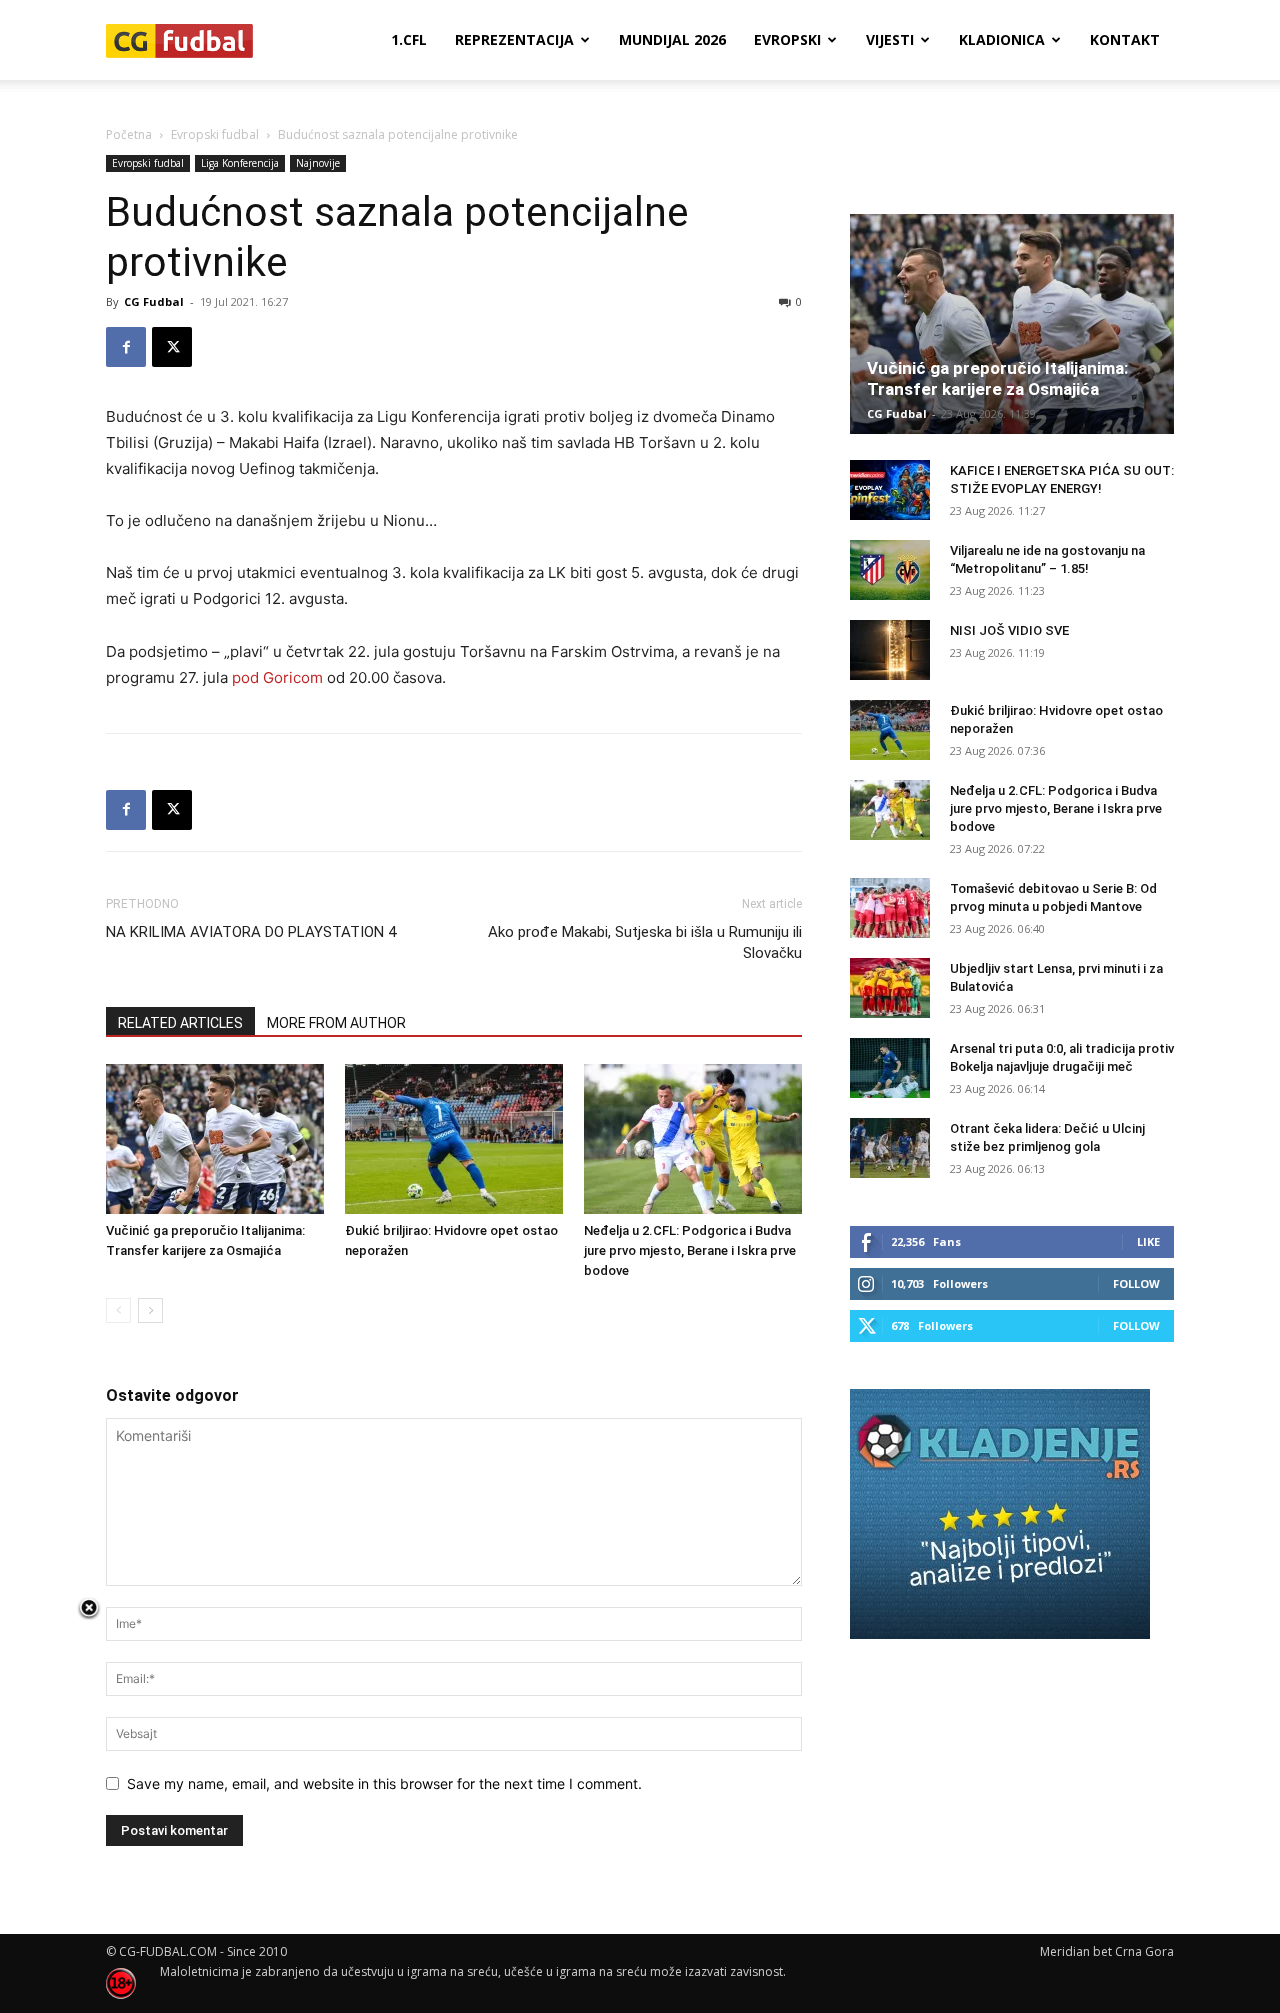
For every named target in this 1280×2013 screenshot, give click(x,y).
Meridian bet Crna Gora (1107, 1951)
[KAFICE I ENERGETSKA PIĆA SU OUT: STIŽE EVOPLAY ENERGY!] (890, 490)
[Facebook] (126, 347)
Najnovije (318, 163)
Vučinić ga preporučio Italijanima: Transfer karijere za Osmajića (997, 378)
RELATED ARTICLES (180, 1023)
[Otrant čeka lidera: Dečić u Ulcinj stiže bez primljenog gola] (890, 1148)
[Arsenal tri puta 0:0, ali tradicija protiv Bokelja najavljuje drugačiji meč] (890, 1068)
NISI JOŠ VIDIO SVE (1009, 630)
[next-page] (150, 1310)
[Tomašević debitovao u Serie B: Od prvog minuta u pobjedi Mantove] (890, 908)
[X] (172, 347)
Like (1148, 1241)
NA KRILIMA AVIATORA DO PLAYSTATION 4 (251, 932)
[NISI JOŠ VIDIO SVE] (890, 650)
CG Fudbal (154, 301)
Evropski (787, 39)
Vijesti (890, 39)
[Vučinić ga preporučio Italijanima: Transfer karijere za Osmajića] (215, 1139)
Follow (1136, 1283)
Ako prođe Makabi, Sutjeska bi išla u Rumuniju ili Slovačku (645, 942)
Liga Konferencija (240, 163)
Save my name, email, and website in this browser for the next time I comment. (384, 1783)
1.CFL (409, 39)
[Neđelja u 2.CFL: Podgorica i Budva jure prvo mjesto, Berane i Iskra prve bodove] (693, 1139)
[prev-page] (118, 1310)
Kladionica (1002, 39)
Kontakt (1125, 39)
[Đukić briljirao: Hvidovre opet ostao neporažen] (454, 1139)
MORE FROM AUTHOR (336, 1023)
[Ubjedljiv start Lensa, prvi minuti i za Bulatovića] (890, 988)
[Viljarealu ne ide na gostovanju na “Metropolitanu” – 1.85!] (890, 570)
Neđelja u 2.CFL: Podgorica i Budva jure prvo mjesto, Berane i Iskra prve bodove (690, 1250)
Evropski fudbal (215, 134)
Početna (129, 134)
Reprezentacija (514, 39)
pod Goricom (277, 677)
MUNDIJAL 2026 (672, 39)
